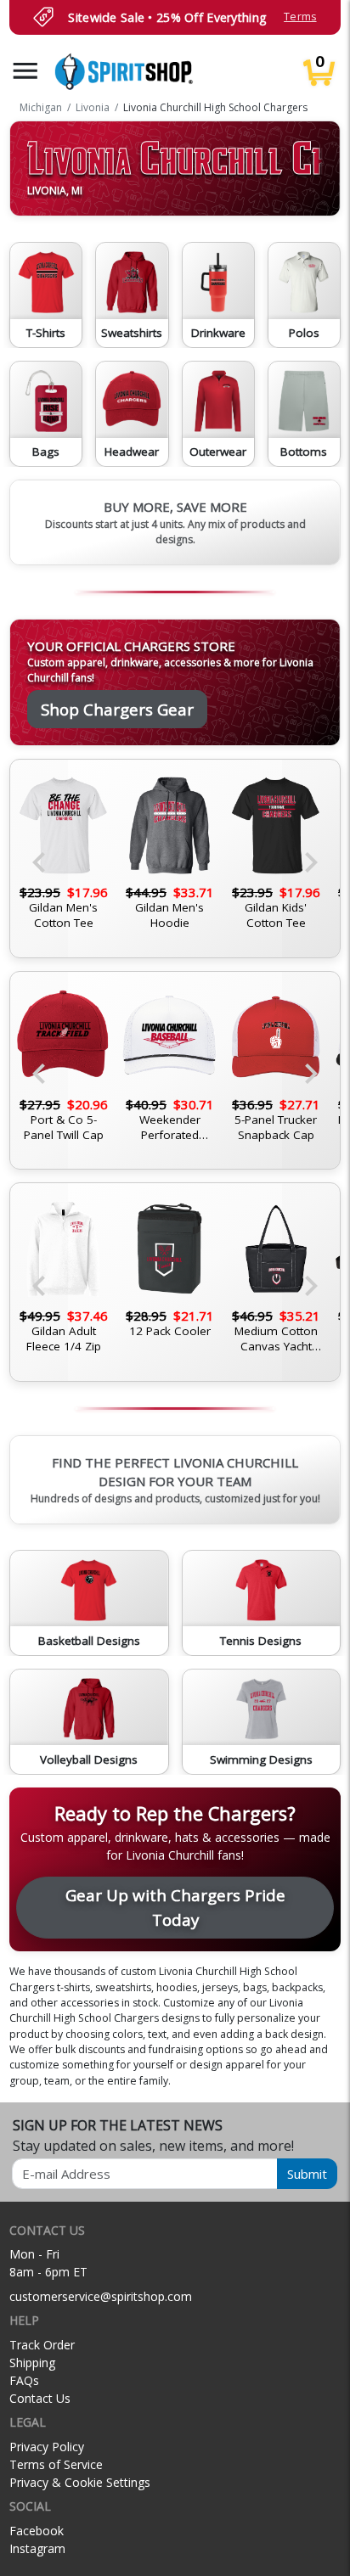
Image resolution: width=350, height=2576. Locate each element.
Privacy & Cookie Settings (80, 2482)
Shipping (32, 2363)
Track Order (42, 2345)
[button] (25, 71)
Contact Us (40, 2398)
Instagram (37, 2548)
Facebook (37, 2531)
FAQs (24, 2380)
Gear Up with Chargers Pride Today (175, 1907)
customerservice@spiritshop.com (101, 2296)
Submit (307, 2174)
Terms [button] (300, 17)
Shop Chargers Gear (117, 709)
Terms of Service (56, 2464)
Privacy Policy (47, 2447)
